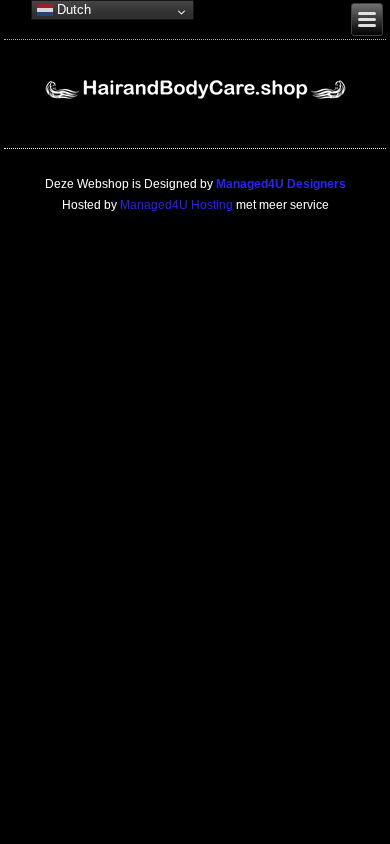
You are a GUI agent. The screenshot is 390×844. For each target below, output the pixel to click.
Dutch (72, 9)
